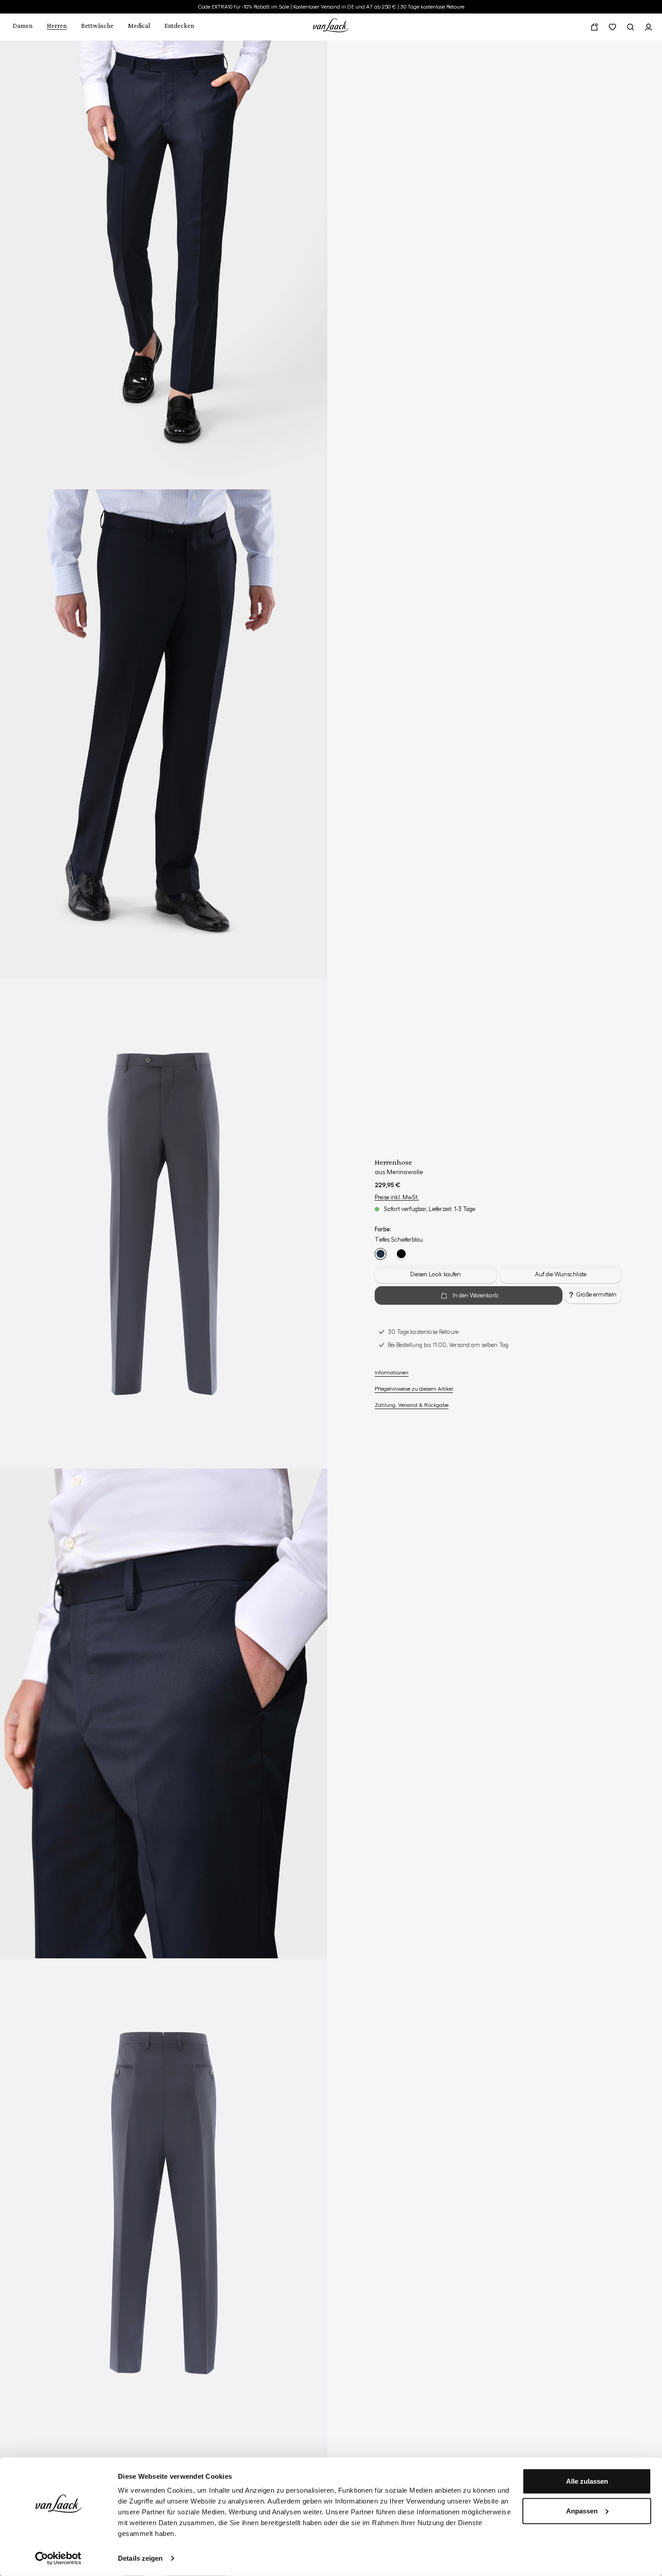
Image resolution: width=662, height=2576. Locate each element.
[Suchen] (630, 27)
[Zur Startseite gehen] (331, 24)
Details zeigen (140, 2558)
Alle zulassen (587, 2481)
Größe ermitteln (596, 1295)
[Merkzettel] (612, 27)
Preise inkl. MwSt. (397, 1197)
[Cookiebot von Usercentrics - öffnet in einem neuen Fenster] (58, 2558)
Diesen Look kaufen (435, 1274)
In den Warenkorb (475, 1295)
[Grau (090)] (401, 1254)
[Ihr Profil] (648, 27)
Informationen (392, 1373)
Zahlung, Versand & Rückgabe (412, 1405)
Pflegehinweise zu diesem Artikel (414, 1389)
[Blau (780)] (381, 1254)
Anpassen (582, 2510)
